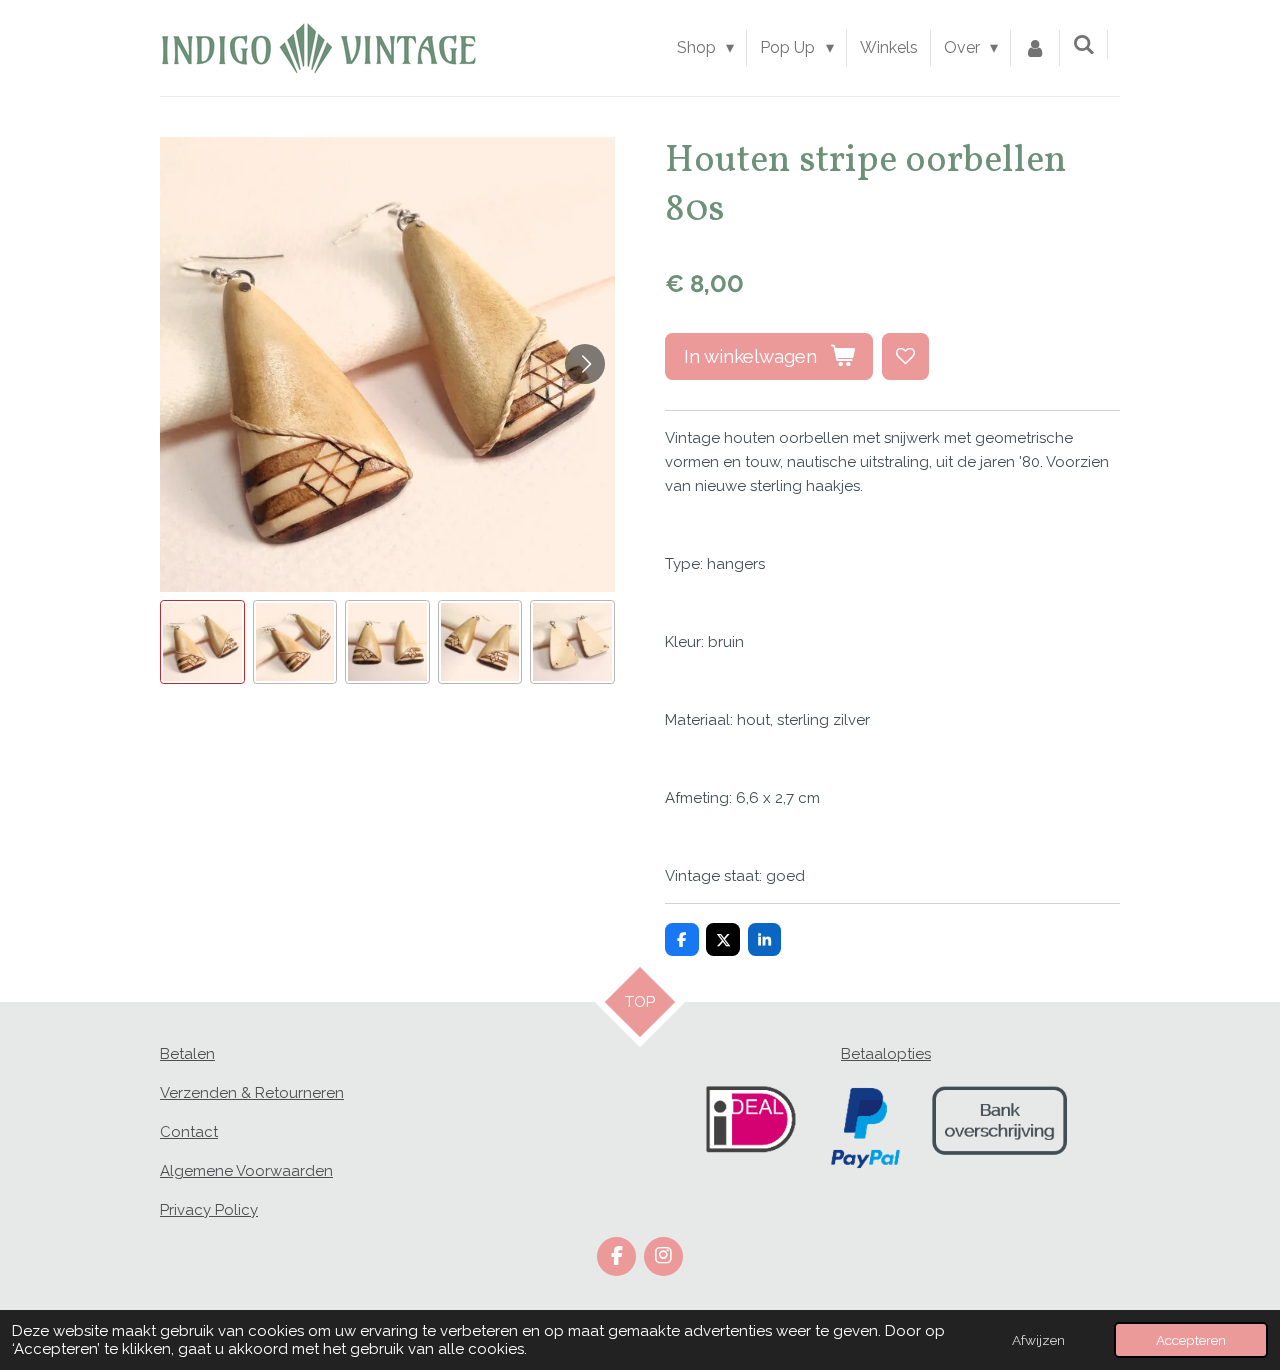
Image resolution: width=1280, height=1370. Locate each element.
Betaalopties (886, 1054)
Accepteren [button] (1191, 1340)
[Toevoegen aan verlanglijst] (905, 356)
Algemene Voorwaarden (246, 1171)
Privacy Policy (209, 1210)
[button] (202, 642)
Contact (189, 1132)
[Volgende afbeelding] (585, 364)
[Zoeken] (1084, 44)
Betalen (187, 1054)
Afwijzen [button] (1038, 1340)
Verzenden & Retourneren (252, 1093)
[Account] (1035, 48)
